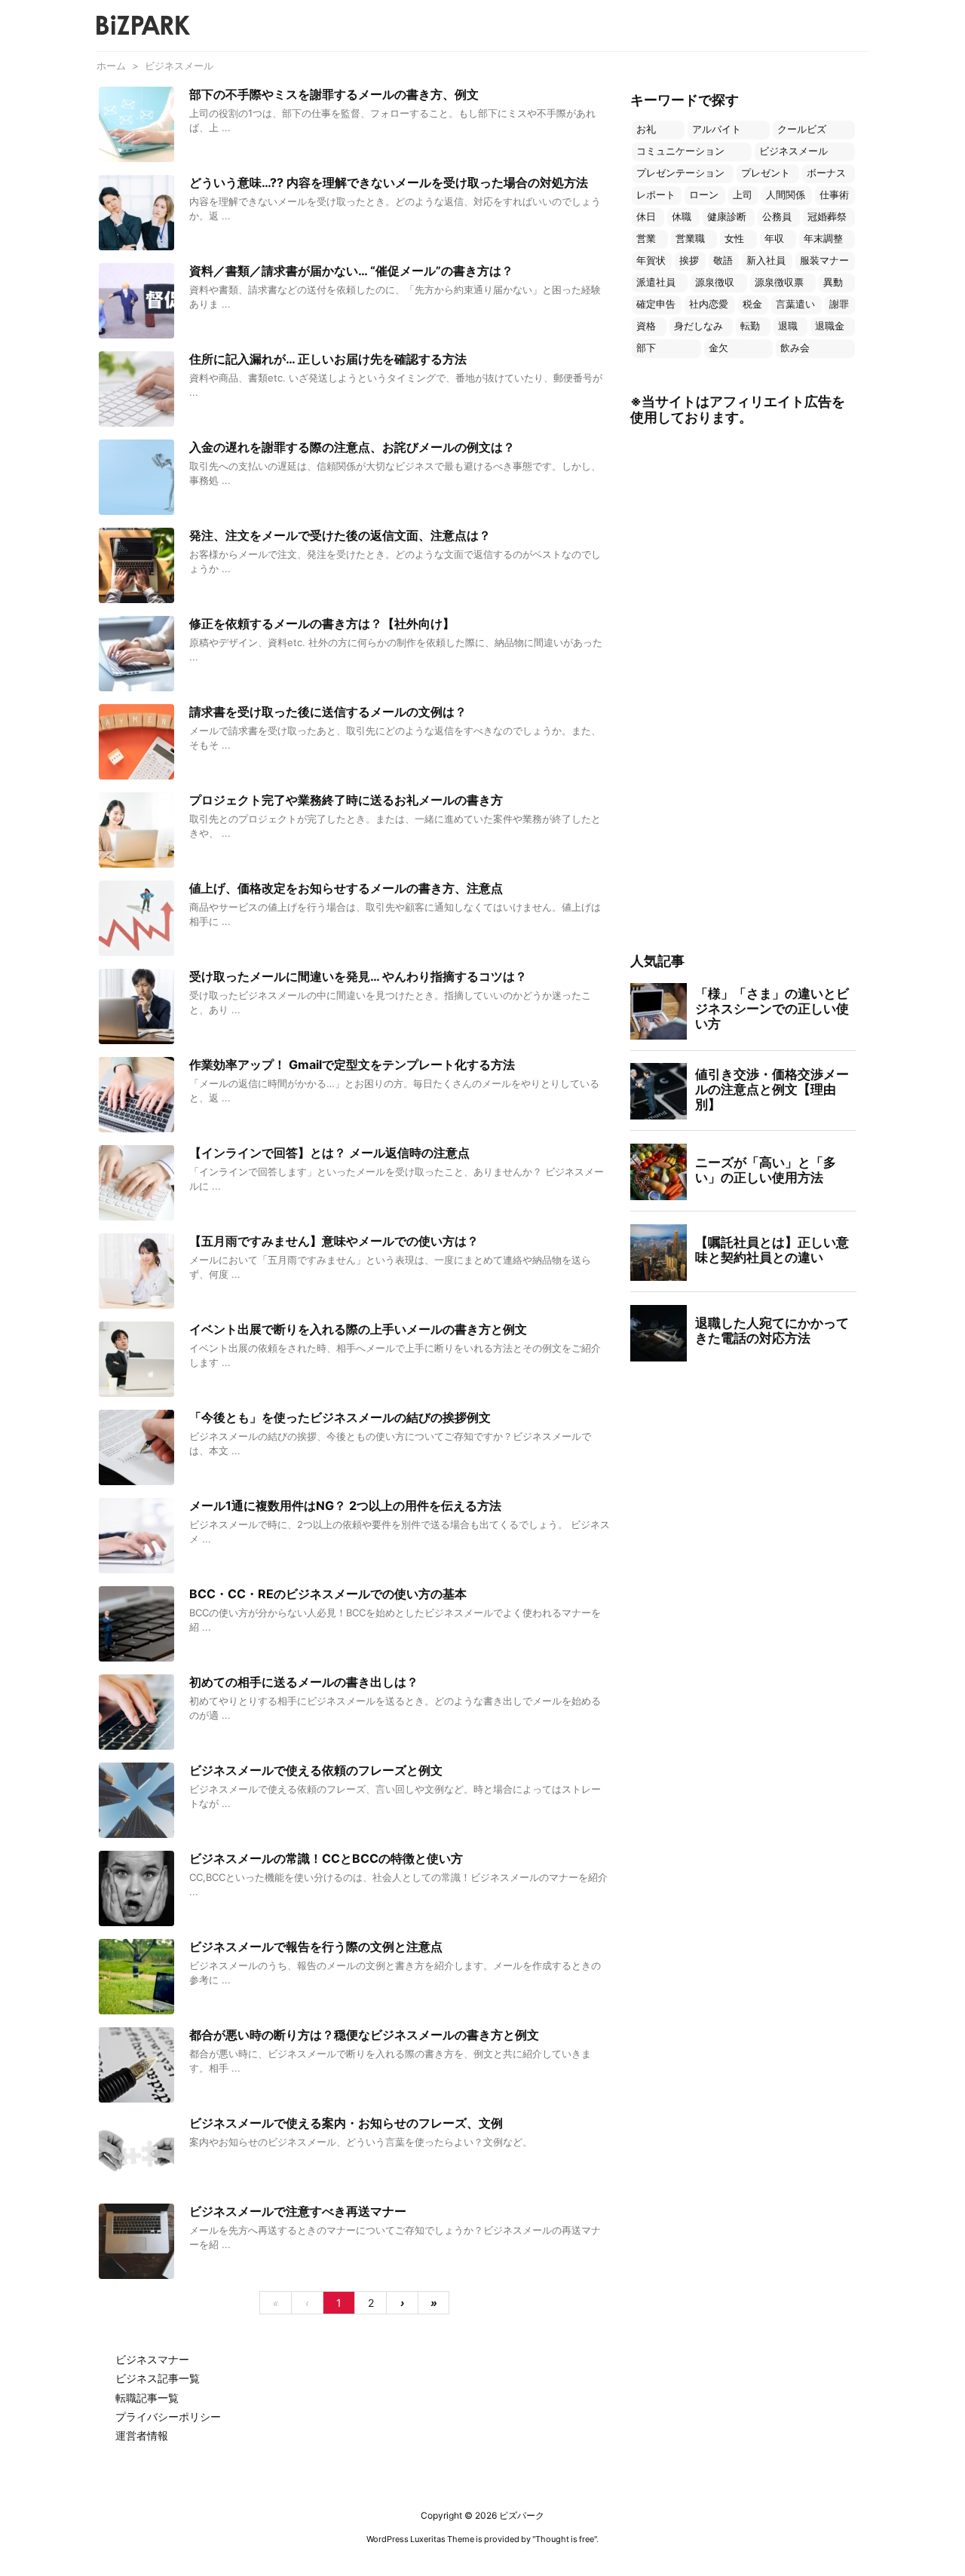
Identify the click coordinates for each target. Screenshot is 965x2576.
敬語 (723, 260)
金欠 (718, 348)
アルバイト (717, 129)
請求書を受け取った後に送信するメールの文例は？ (328, 712)
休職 (682, 217)
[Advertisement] (743, 691)
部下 (646, 348)
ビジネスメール (793, 151)
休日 (646, 217)
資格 (646, 326)
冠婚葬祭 (827, 217)
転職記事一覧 (147, 2398)
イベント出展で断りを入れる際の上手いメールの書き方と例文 (358, 1329)
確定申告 (656, 304)
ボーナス (826, 173)
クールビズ (802, 129)
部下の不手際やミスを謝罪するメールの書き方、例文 (334, 94)
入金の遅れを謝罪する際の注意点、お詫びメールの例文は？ (352, 447)
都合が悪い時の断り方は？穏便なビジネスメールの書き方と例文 (364, 2035)
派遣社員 (656, 282)
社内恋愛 (709, 304)
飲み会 (795, 348)
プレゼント (766, 173)
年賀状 (651, 260)
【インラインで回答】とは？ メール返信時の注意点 (329, 1153)
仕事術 (834, 195)
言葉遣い (795, 304)
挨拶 (689, 260)
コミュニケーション (680, 151)
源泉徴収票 (779, 282)
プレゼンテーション (680, 173)
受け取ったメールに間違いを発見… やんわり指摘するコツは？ (358, 976)
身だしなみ (698, 326)
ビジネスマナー (152, 2359)
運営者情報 (142, 2435)
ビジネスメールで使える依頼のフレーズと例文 (316, 1770)
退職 (788, 326)
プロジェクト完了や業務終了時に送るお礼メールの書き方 (346, 800)
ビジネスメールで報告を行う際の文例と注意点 (316, 1947)
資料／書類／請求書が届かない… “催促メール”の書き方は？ (351, 271)
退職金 (830, 326)
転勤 (750, 326)
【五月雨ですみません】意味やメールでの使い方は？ (334, 1241)
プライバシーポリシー (168, 2417)
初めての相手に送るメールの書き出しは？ (304, 1682)
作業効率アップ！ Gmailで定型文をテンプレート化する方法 (352, 1064)
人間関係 (786, 195)
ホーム (111, 66)
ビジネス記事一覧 (158, 2378)
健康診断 (727, 217)
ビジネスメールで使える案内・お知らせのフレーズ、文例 (346, 2123)
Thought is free (565, 2539)
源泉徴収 (715, 282)
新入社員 (766, 260)
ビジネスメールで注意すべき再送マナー (298, 2211)
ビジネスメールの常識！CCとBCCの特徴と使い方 (326, 1858)
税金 (752, 304)
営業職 (690, 239)
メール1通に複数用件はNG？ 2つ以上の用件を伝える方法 (345, 1505)
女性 (734, 239)
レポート (656, 195)
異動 (833, 282)
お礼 (646, 129)
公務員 (777, 217)
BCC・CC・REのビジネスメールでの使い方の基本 (328, 1594)
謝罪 (839, 304)
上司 (743, 195)
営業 (646, 239)
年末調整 (823, 239)
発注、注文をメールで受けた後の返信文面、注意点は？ (340, 535)
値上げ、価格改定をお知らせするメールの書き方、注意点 (346, 888)
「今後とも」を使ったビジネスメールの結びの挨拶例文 (340, 1417)
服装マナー (824, 260)
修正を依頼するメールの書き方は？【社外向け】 (322, 623)
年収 (774, 239)
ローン (704, 195)
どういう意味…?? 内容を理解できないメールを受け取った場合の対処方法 (389, 182)
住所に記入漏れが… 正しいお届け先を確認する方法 (328, 359)
